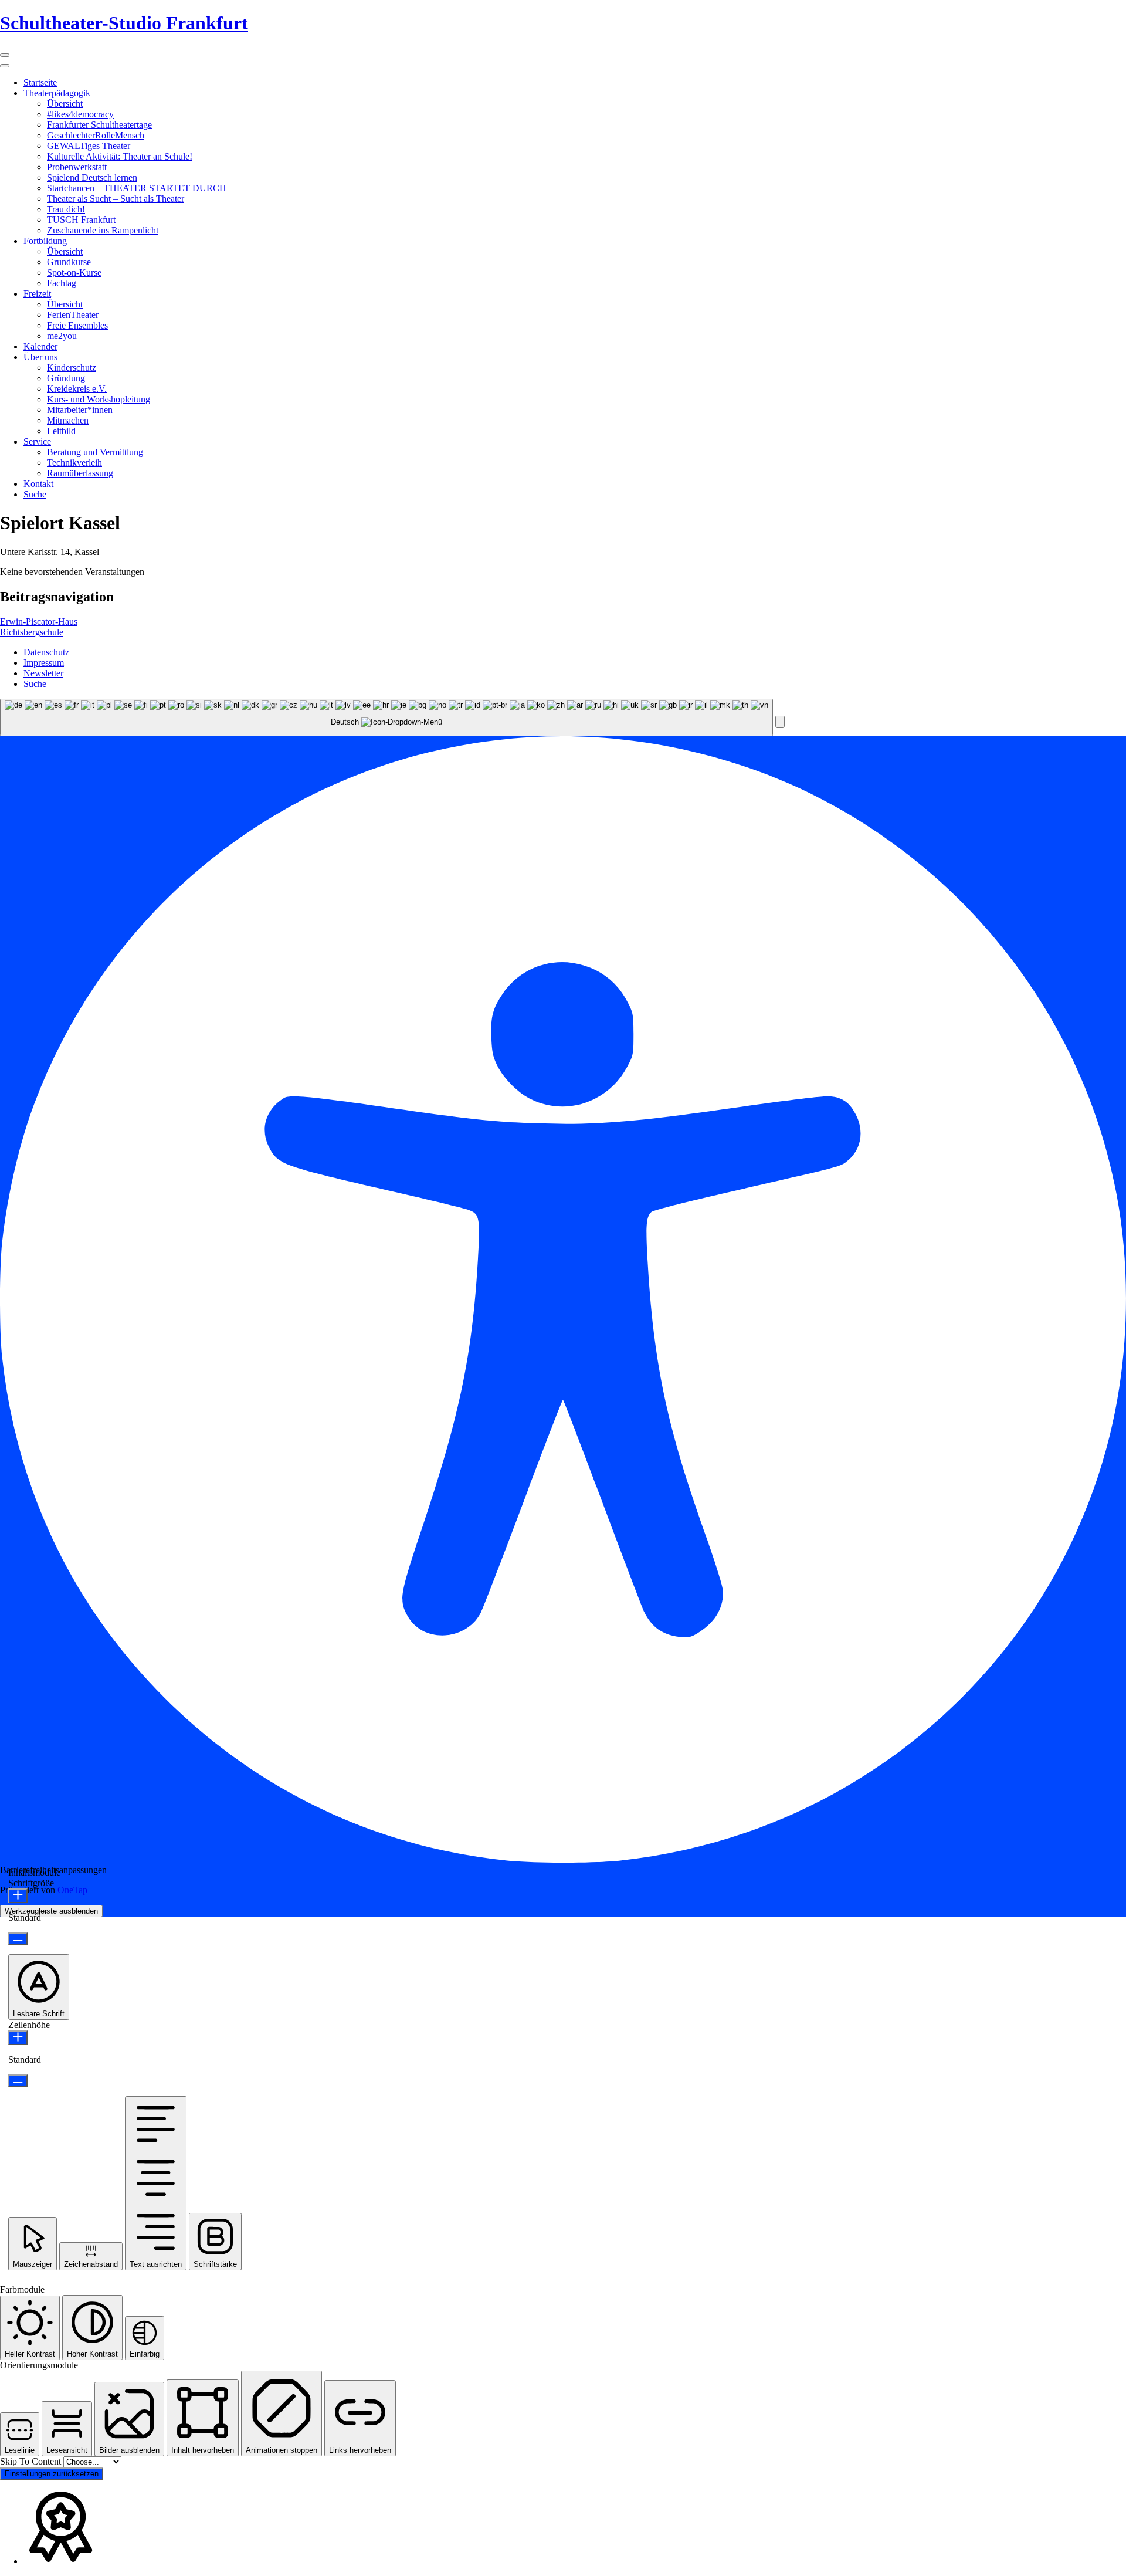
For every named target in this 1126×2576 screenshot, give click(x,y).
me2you (62, 336)
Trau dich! (66, 209)
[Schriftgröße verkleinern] (18, 1939)
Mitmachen (68, 420)
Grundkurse (69, 262)
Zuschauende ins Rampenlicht (103, 230)
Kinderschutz (72, 368)
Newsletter (43, 673)
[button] (780, 722)
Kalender (40, 346)
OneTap (72, 1890)
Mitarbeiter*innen (80, 410)
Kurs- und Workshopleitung (99, 399)
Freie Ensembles (77, 325)
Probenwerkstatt (77, 167)
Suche (35, 494)
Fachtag (63, 283)
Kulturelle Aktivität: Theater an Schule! (120, 156)
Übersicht (65, 104)
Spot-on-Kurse (74, 273)
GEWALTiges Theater (89, 146)
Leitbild (61, 431)
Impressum (44, 663)
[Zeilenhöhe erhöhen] (18, 2038)
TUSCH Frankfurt (81, 220)
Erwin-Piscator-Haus (39, 622)
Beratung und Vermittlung (95, 452)
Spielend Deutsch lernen (92, 177)
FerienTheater (73, 315)
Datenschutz (46, 652)
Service (37, 441)
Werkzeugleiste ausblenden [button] (51, 1911)
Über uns (40, 357)
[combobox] (386, 718)
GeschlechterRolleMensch (96, 135)
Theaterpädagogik (57, 93)
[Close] (5, 66)
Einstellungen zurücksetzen (52, 2474)
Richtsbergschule (32, 632)
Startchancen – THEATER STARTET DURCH (137, 188)
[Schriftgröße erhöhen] (18, 1896)
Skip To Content (32, 2461)
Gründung (66, 378)
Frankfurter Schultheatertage (99, 125)
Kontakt (38, 484)
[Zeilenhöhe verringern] (18, 2081)
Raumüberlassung (80, 473)
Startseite (40, 82)
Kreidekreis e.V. (77, 389)
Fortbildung (45, 241)
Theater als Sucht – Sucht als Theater (116, 199)
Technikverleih (74, 463)
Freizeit (37, 294)
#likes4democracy (80, 114)
